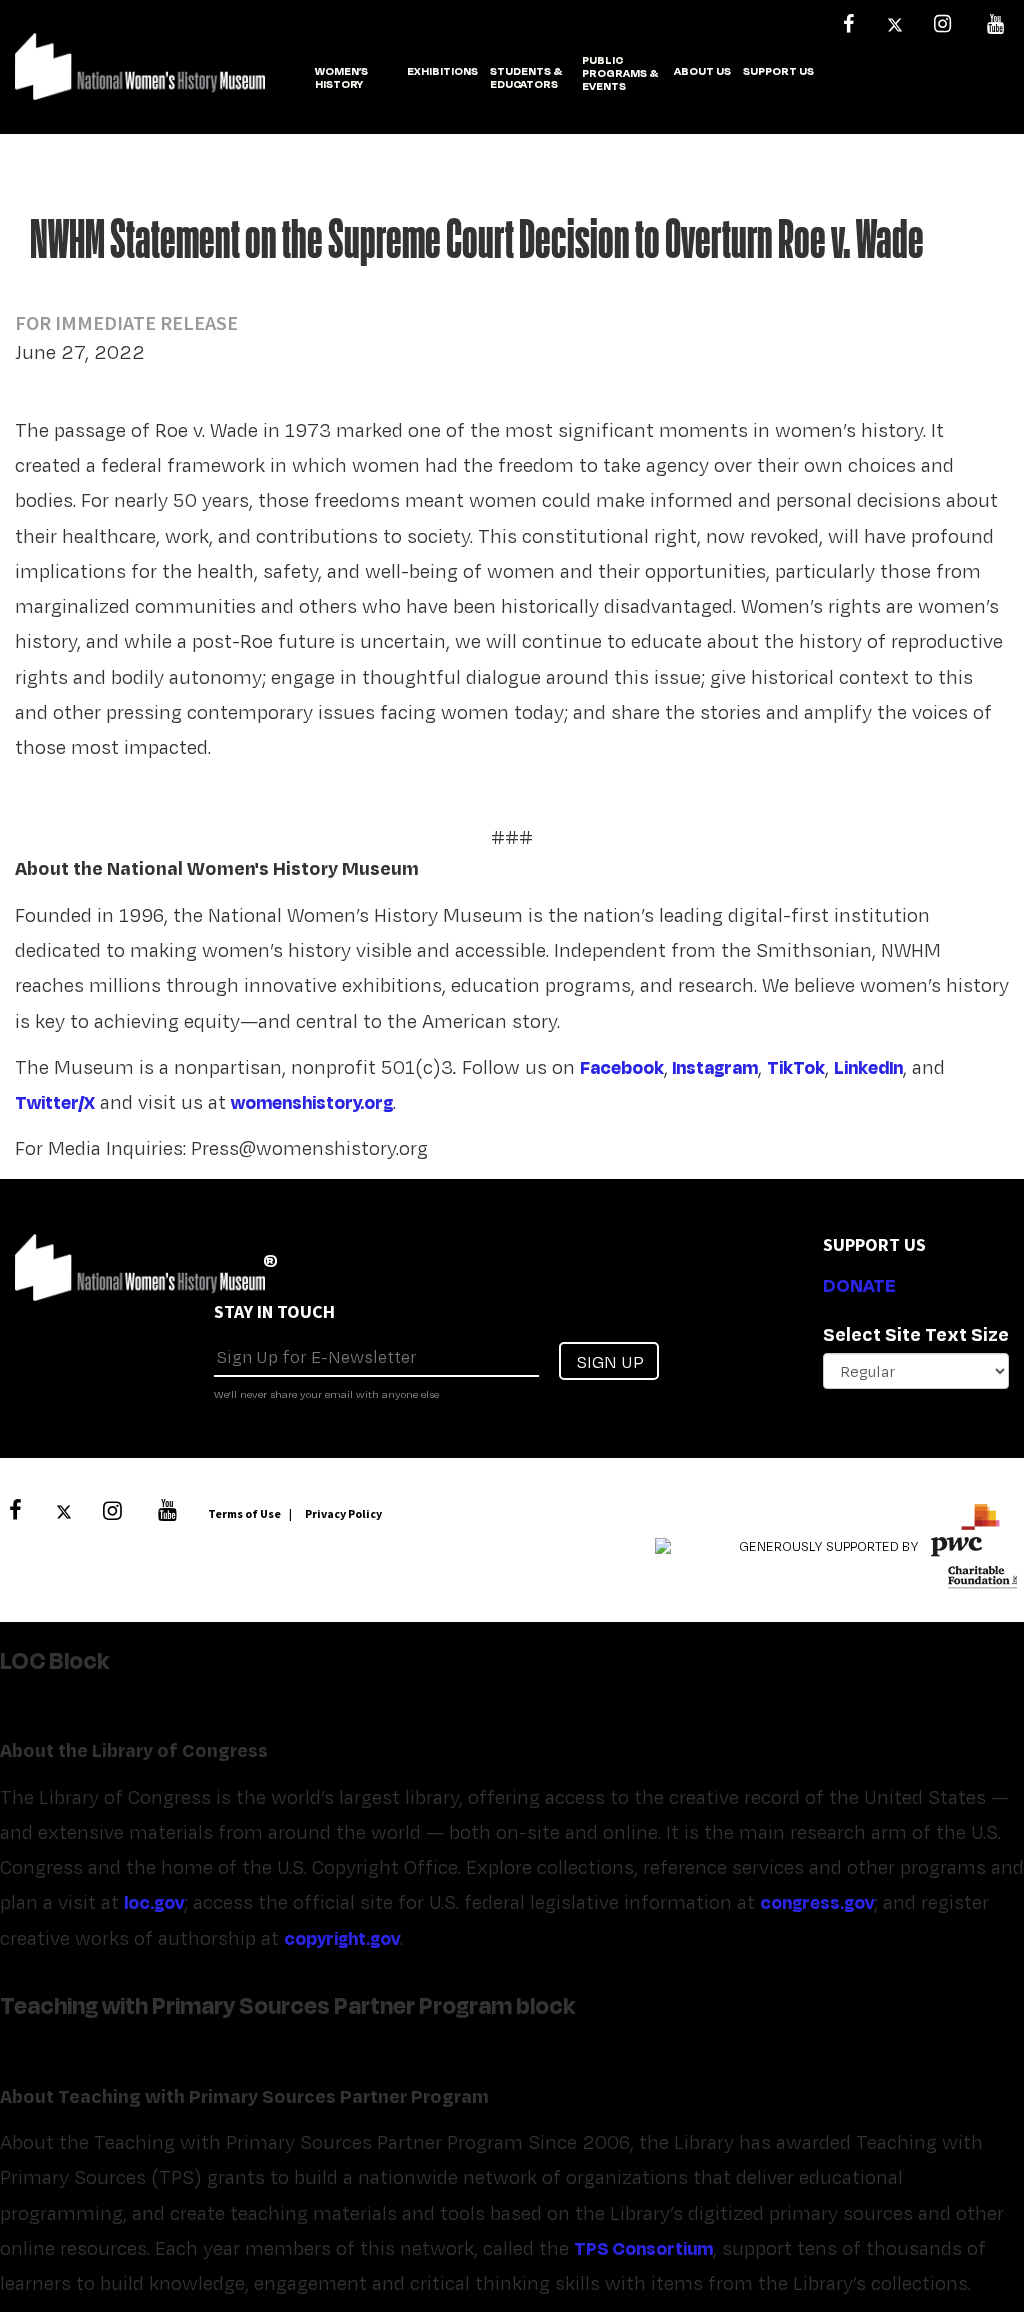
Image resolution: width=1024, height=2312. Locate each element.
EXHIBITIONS (442, 72)
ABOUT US (702, 72)
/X (86, 1102)
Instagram (715, 1067)
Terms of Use (244, 1513)
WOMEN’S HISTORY (341, 78)
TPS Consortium (643, 2248)
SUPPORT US (778, 72)
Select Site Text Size (916, 1334)
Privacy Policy (343, 1513)
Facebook (622, 1067)
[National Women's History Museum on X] (895, 24)
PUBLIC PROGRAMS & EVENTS (620, 74)
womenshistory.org (312, 1102)
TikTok (796, 1067)
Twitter (46, 1102)
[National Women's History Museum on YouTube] (995, 24)
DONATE (859, 1285)
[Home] (140, 77)
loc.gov (154, 1902)
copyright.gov (342, 1938)
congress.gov (817, 1902)
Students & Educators (526, 78)
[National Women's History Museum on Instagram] (942, 24)
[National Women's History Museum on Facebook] (848, 24)
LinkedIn (868, 1067)
